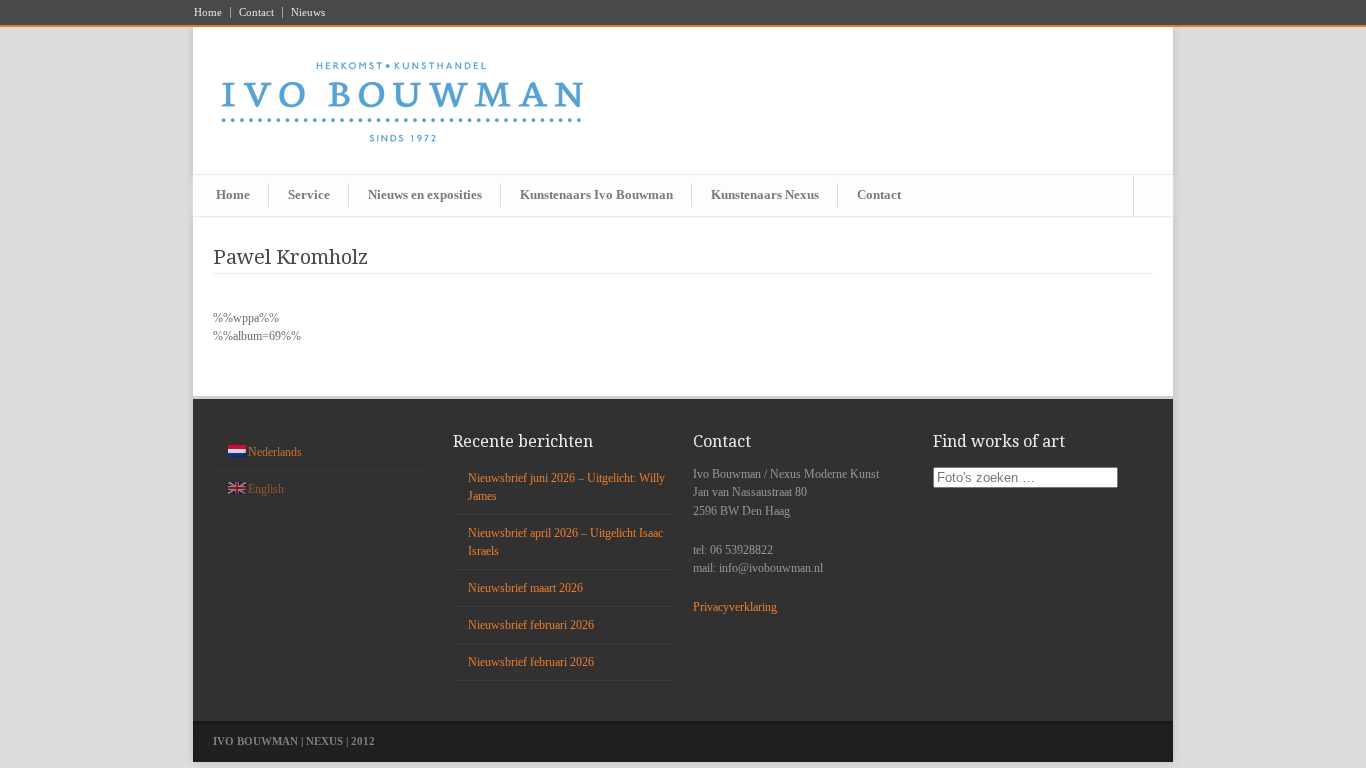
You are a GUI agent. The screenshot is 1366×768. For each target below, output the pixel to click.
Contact (256, 12)
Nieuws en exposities (425, 194)
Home (208, 12)
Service (309, 194)
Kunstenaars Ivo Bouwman (596, 194)
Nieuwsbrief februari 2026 (531, 625)
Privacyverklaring (735, 607)
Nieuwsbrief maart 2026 (525, 588)
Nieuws (308, 12)
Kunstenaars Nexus (765, 194)
